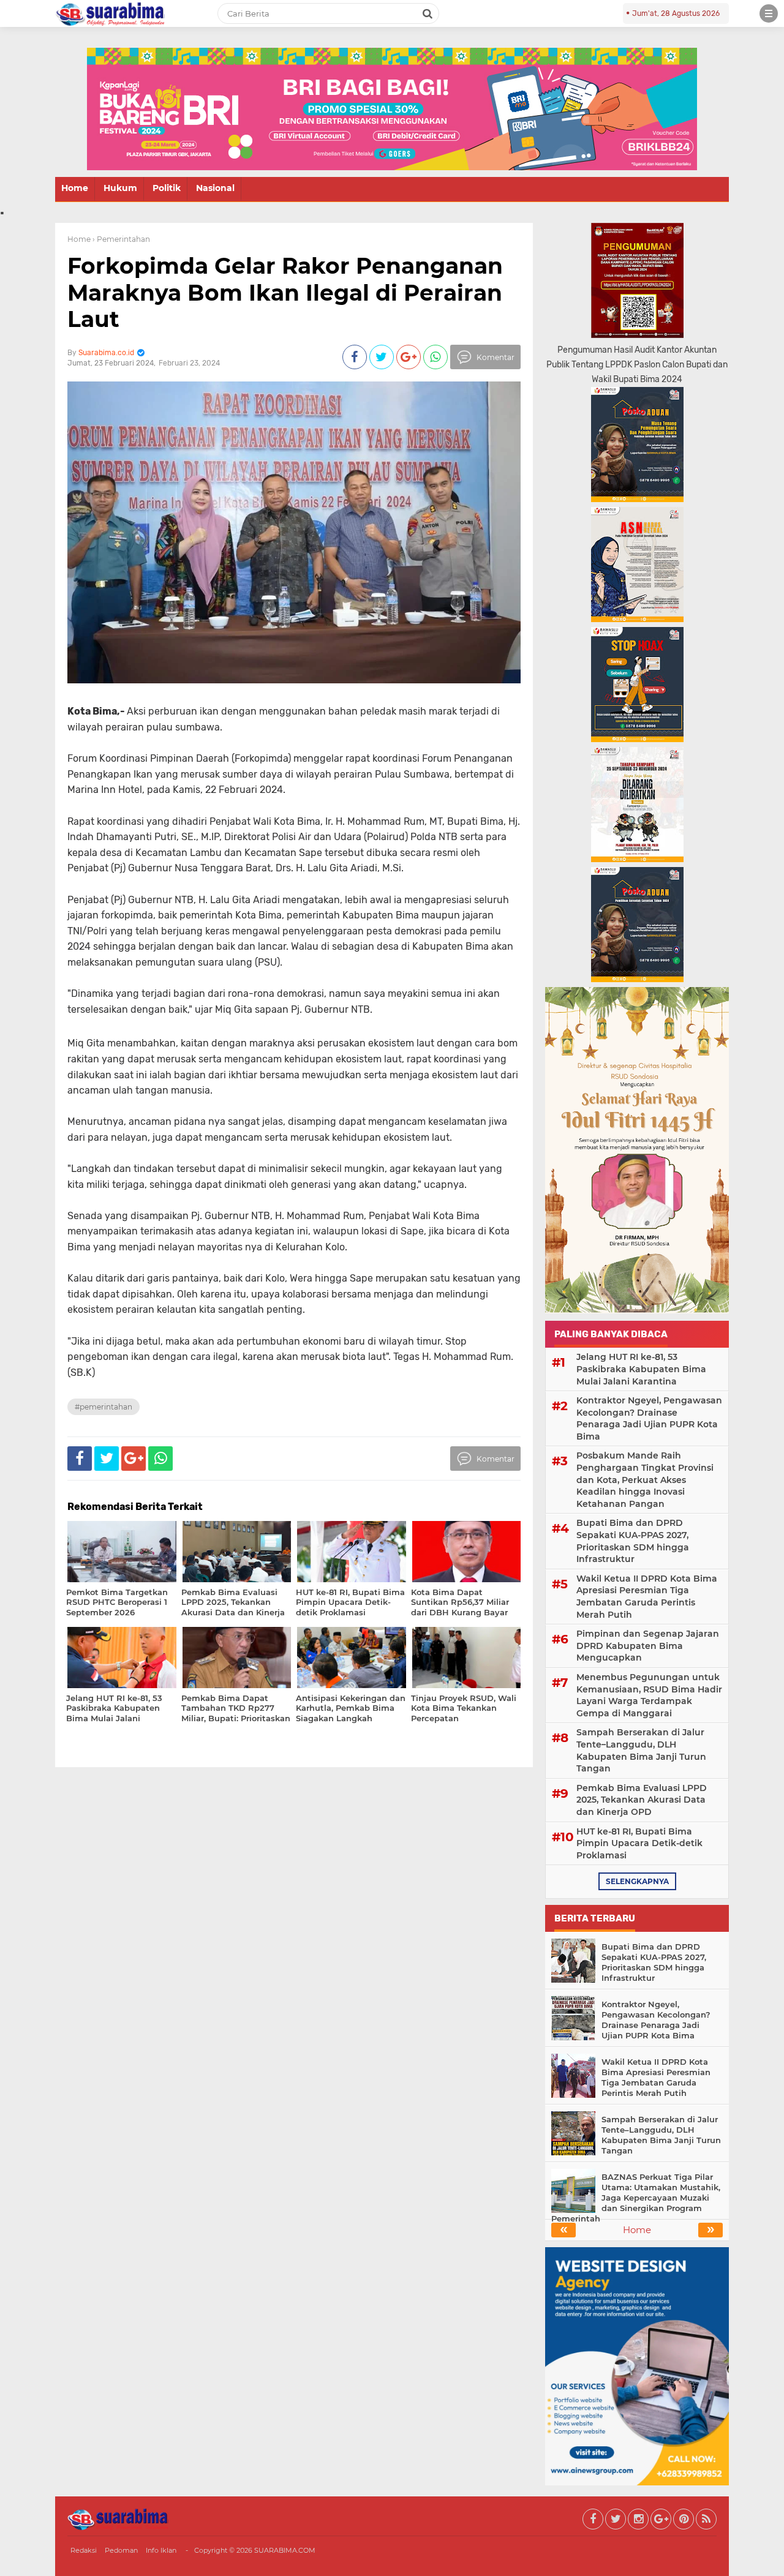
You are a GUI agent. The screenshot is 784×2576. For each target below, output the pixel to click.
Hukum (120, 188)
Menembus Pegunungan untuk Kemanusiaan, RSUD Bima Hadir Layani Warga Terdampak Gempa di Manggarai (649, 1695)
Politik (167, 188)
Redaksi (84, 2550)
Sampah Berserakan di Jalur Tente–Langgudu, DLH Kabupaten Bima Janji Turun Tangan (641, 1750)
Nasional (215, 188)
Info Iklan (161, 2550)
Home (75, 188)
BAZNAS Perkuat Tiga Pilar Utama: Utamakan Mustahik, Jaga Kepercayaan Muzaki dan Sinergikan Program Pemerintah (636, 2198)
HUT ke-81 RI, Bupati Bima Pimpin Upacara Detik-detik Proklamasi (639, 1843)
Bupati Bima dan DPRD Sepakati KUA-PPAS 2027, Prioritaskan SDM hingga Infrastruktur (633, 1541)
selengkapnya (637, 1881)
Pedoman (121, 2550)
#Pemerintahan (104, 1407)
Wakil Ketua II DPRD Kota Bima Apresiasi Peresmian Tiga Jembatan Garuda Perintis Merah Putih (647, 1597)
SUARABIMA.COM (285, 2550)
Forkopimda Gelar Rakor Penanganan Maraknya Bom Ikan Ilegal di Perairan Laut (285, 292)
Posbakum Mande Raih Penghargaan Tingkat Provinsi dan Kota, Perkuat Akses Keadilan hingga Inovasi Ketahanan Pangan (645, 1479)
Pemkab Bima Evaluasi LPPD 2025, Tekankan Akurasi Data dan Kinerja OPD (642, 1800)
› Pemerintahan (121, 239)
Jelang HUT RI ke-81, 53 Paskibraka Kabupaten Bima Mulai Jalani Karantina (641, 1369)
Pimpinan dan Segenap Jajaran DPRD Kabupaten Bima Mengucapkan (648, 1646)
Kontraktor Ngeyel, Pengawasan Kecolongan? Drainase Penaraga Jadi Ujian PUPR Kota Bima (649, 1418)
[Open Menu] (769, 13)
